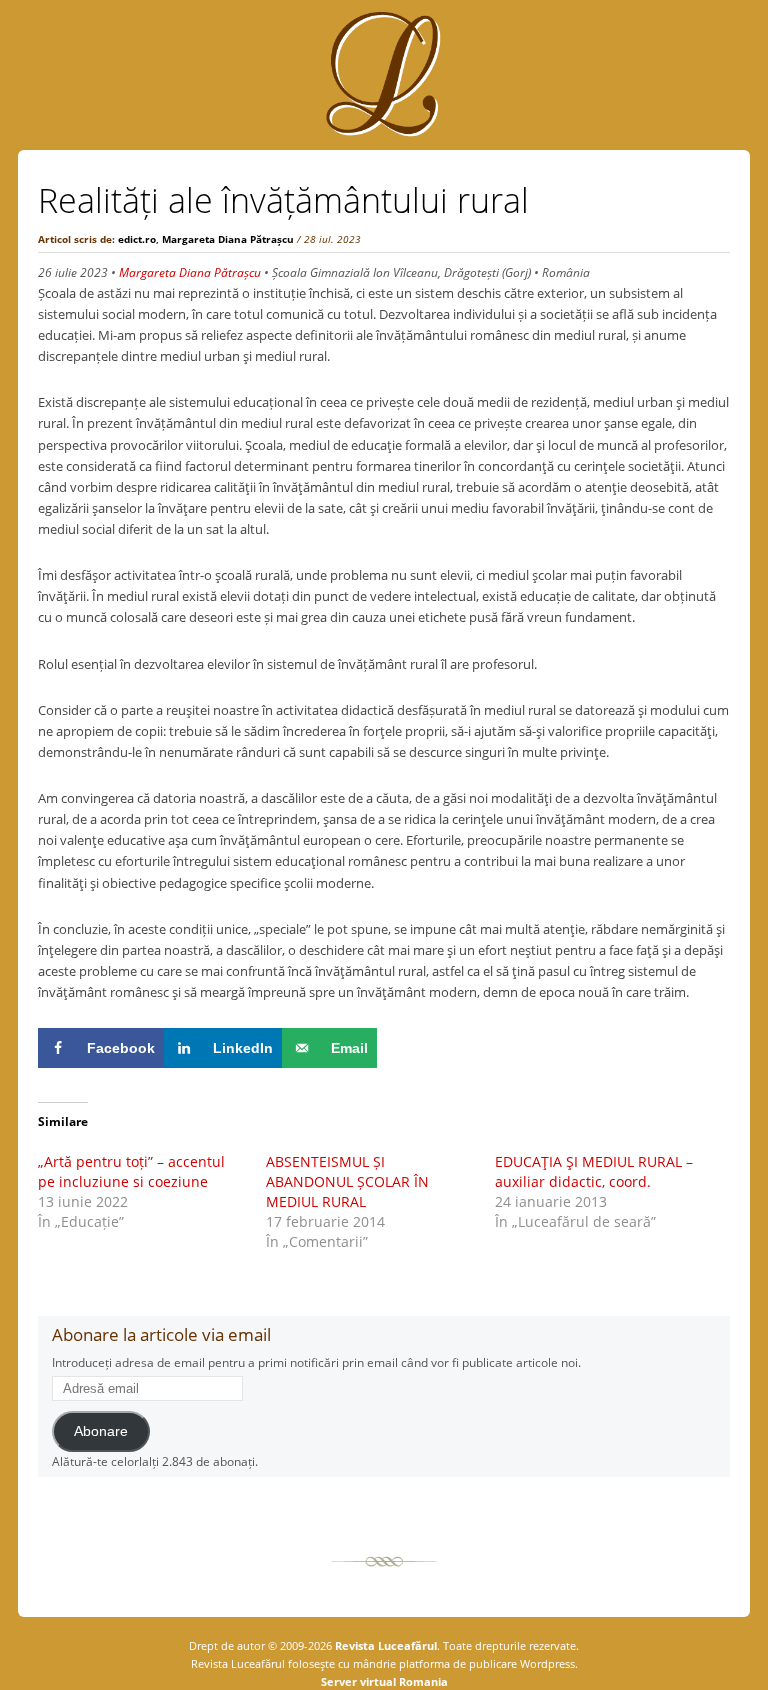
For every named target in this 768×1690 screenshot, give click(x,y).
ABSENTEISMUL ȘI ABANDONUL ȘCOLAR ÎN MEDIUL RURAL (347, 1181)
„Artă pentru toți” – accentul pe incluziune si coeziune (131, 1171)
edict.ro (137, 239)
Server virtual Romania (384, 1681)
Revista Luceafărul (384, 1645)
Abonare (101, 1431)
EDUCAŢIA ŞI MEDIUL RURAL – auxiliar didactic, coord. (594, 1171)
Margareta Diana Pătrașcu (228, 239)
